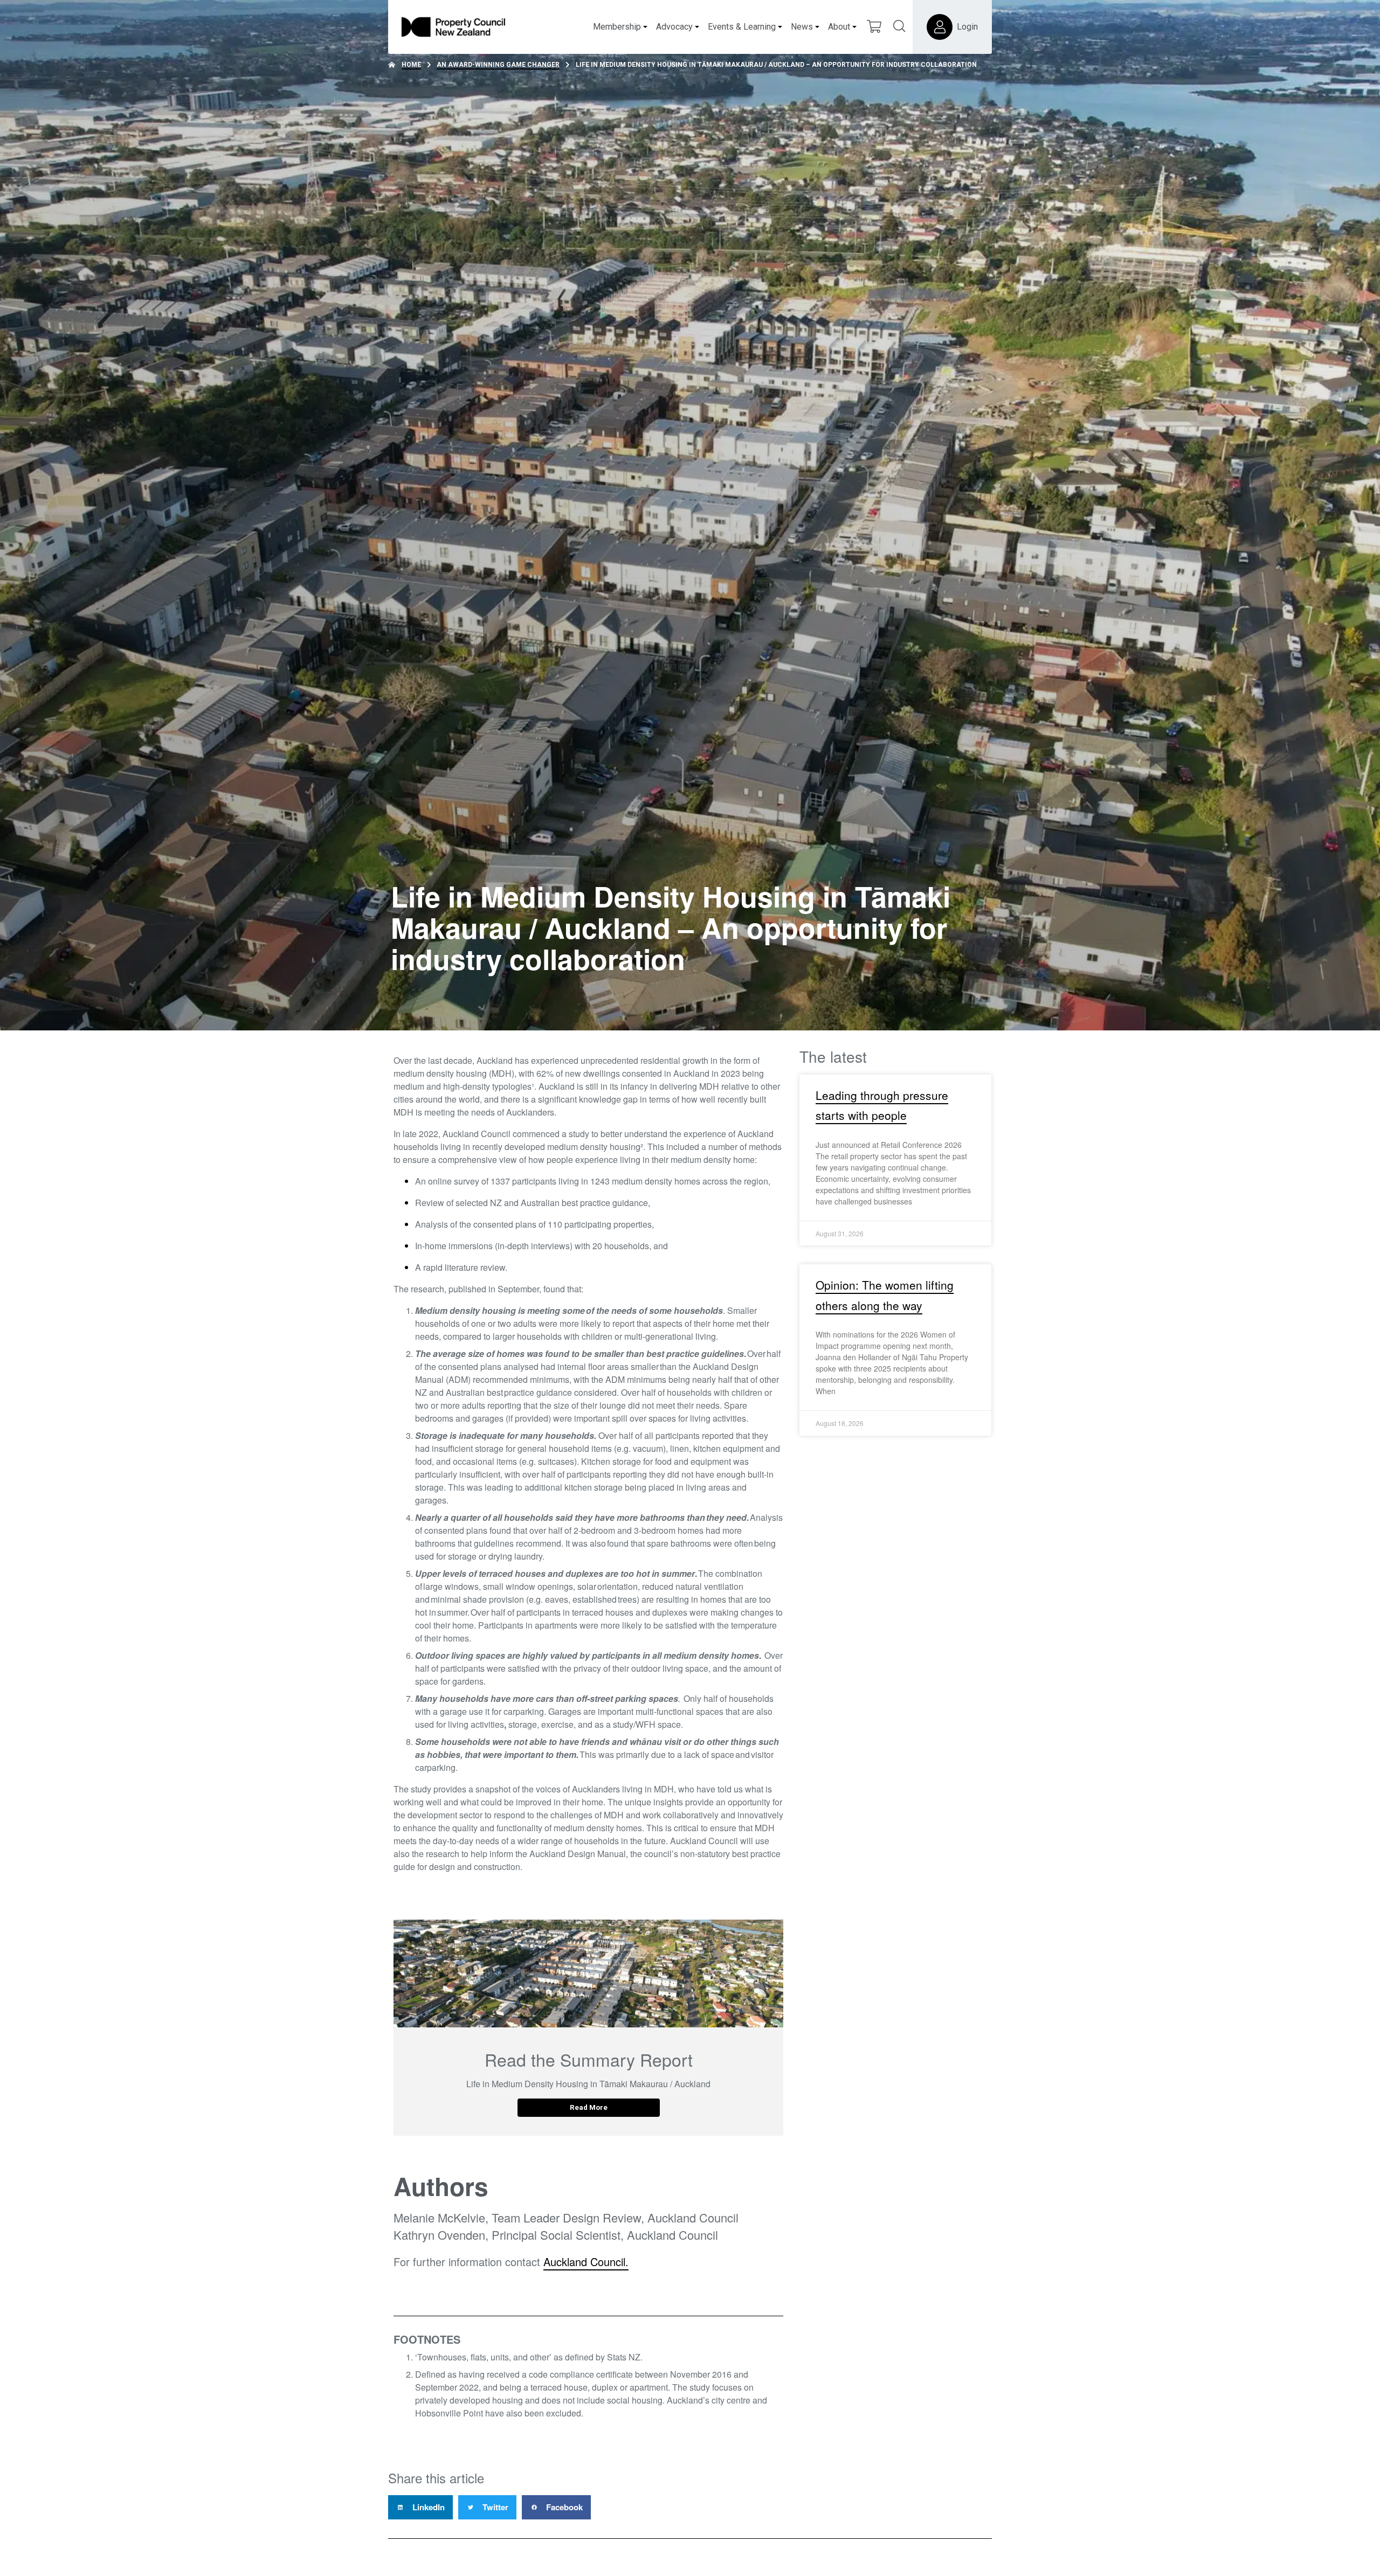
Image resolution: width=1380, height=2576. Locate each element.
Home (411, 65)
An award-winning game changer (498, 65)
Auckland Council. (586, 2262)
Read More (589, 2107)
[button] (420, 2507)
